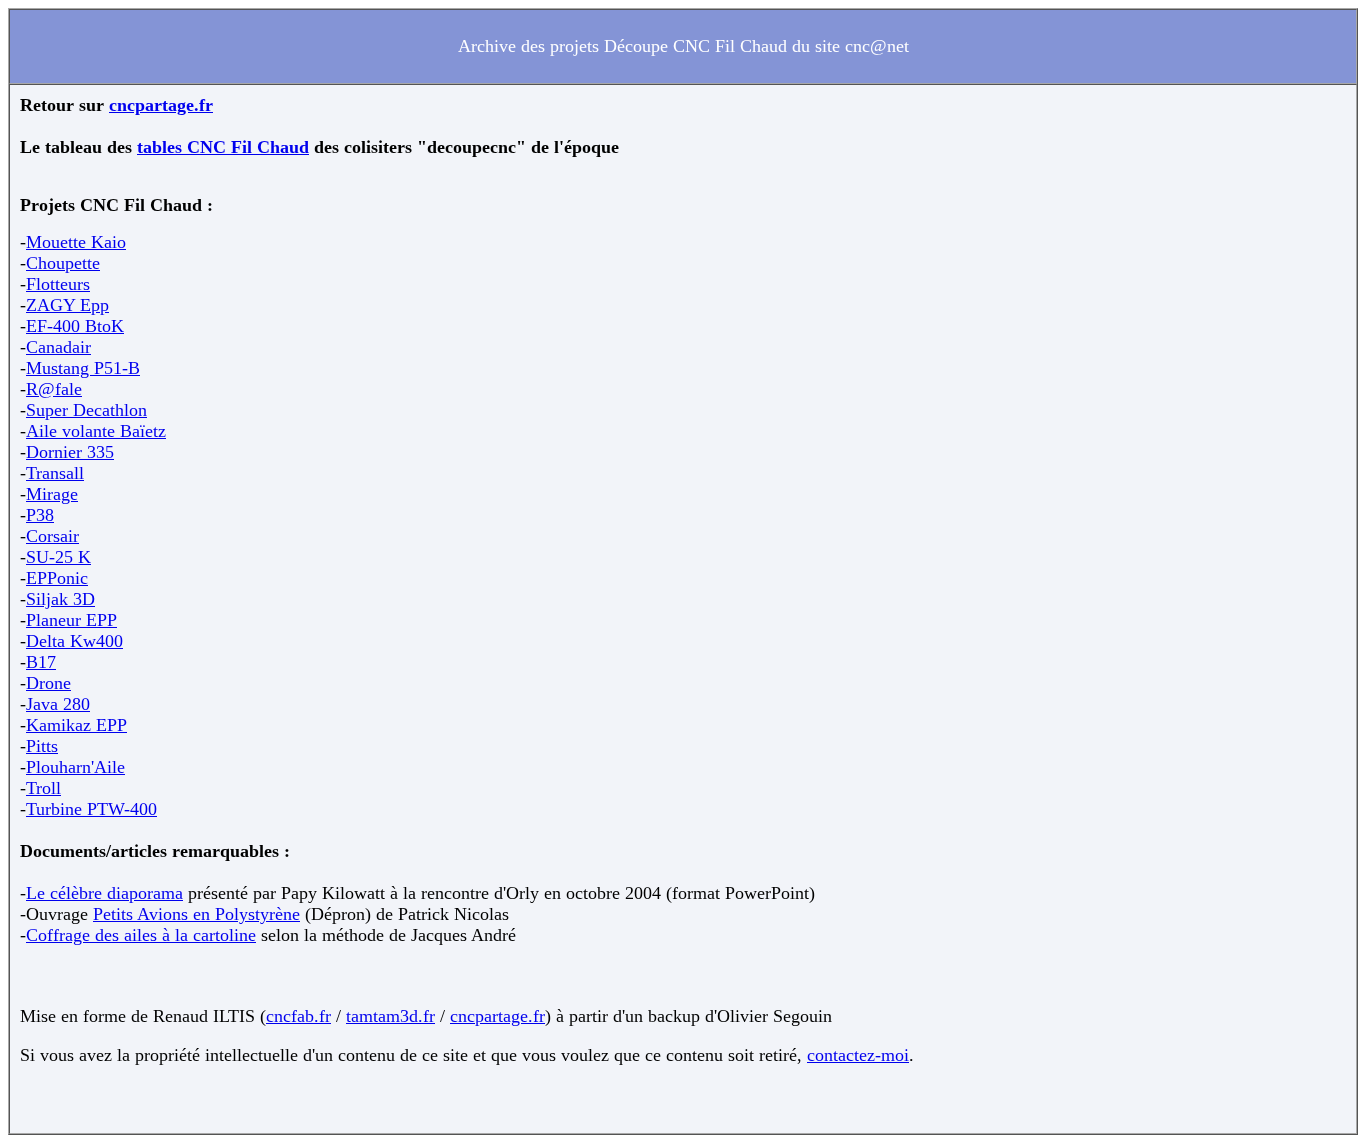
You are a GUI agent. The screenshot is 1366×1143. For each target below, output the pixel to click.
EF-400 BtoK (75, 326)
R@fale (54, 389)
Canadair (58, 347)
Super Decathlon (86, 410)
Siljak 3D (60, 599)
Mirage (52, 494)
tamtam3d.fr (390, 1016)
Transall (55, 473)
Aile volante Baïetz (96, 431)
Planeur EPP (71, 620)
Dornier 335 (70, 452)
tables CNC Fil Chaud (223, 147)
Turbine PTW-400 (91, 809)
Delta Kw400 (74, 641)
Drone (48, 683)
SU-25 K (58, 557)
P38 (40, 515)
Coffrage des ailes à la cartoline (141, 935)
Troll (43, 788)
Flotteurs (58, 284)
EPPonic (57, 578)
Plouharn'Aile (75, 767)
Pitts (42, 746)
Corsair (52, 536)
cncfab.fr (298, 1016)
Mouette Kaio (76, 242)
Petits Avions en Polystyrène (196, 914)
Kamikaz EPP (76, 725)
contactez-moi (858, 1055)
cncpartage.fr (161, 105)
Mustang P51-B (83, 368)
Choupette (63, 263)
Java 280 (58, 704)
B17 (41, 662)
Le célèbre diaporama (104, 893)
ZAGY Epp (67, 305)
